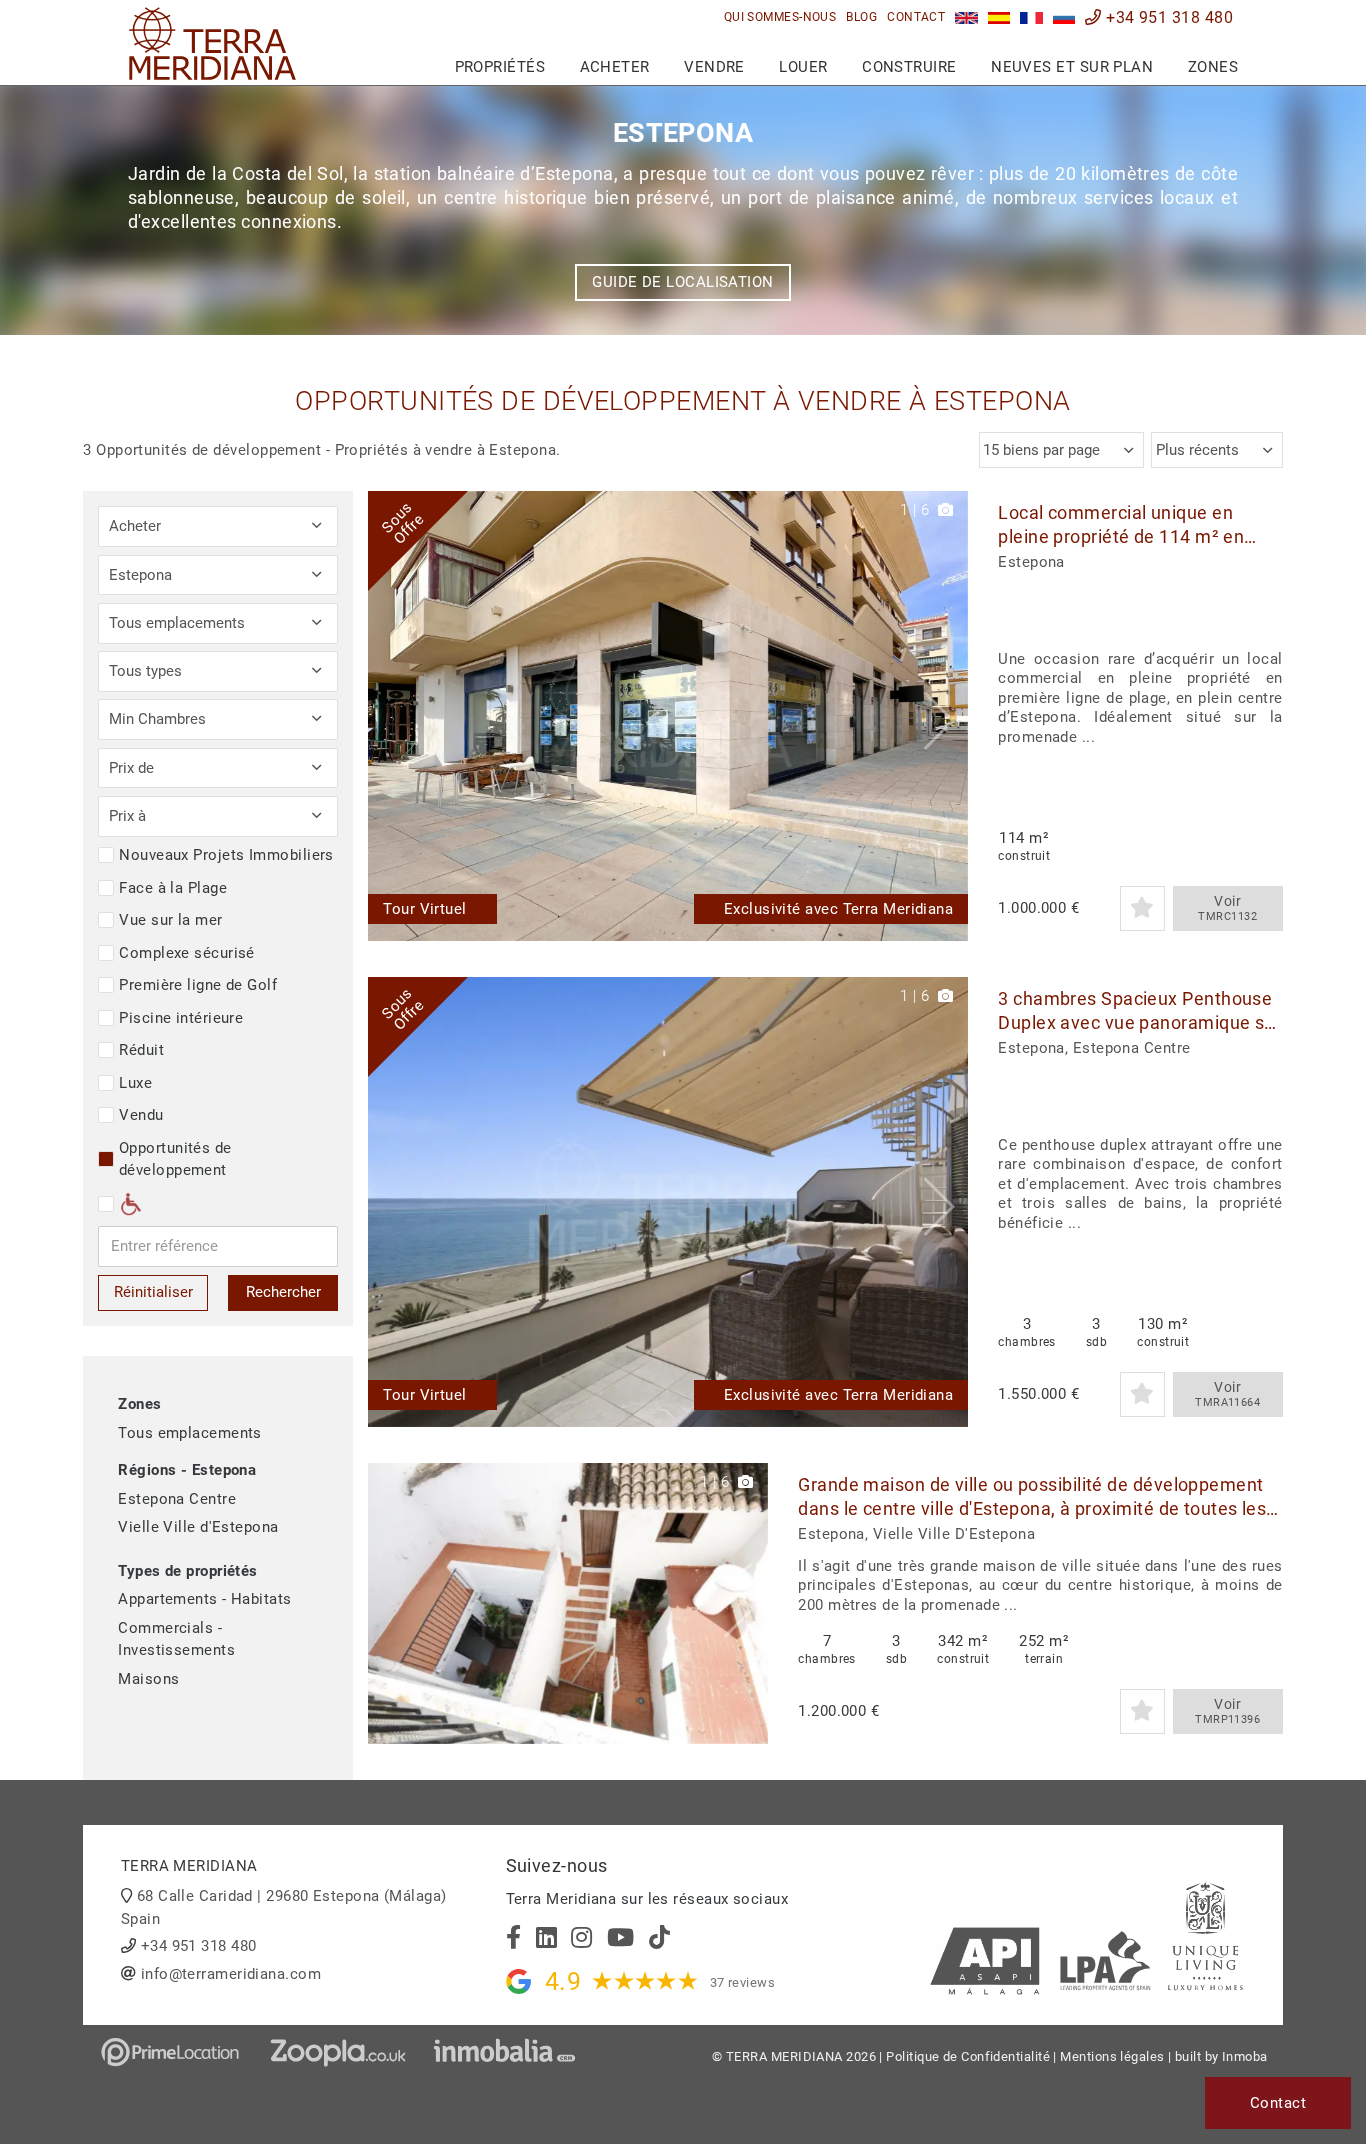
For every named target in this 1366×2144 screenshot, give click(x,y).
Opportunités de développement (175, 1159)
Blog (861, 17)
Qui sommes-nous (780, 17)
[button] (945, 716)
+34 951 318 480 (1167, 17)
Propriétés (500, 67)
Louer (803, 67)
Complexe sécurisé (187, 953)
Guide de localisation (682, 282)
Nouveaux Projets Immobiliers (226, 855)
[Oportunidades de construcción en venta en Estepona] (999, 17)
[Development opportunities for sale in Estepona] (966, 17)
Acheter (615, 67)
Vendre (714, 67)
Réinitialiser (153, 1292)
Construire (909, 67)
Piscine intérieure (181, 1018)
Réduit (141, 1050)
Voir (1227, 908)
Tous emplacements (190, 1433)
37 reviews (743, 1982)
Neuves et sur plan (1072, 67)
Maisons (148, 1679)
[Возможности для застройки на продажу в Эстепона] (1064, 17)
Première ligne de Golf (198, 985)
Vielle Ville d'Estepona (198, 1527)
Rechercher (283, 1292)
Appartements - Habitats (204, 1599)
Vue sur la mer (170, 920)
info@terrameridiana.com (231, 1974)
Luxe (135, 1083)
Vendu (141, 1115)
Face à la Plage (173, 888)
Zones (1213, 67)
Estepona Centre (177, 1499)
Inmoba (1245, 2056)
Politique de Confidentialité (968, 2056)
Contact (916, 17)
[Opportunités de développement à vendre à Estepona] (1031, 17)
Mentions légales (1112, 2056)
